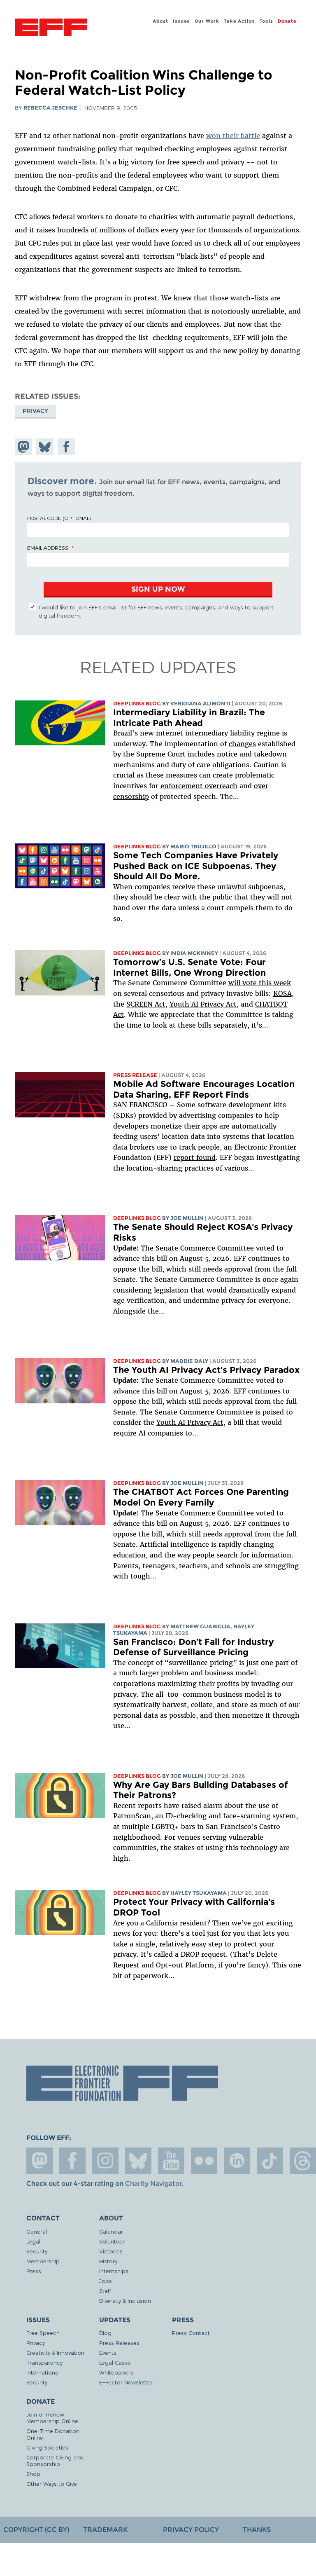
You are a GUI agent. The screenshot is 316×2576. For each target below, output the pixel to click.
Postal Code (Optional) (59, 518)
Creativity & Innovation (55, 2352)
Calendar (111, 2231)
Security (37, 2251)
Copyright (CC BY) (36, 2530)
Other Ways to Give (52, 2483)
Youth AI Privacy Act (190, 1422)
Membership (43, 2261)
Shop (33, 2474)
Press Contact (191, 2333)
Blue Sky (138, 2161)
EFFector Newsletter (126, 2382)
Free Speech (43, 2333)
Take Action (239, 21)
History (108, 2261)
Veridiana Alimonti (200, 704)
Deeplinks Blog (137, 704)
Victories (111, 2251)
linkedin (237, 2161)
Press (34, 2271)
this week (274, 983)
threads (303, 2161)
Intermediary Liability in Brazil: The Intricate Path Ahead (189, 718)
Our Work (207, 21)
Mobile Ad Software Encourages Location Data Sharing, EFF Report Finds (204, 1089)
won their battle (233, 136)
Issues (181, 21)
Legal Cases (115, 2362)
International (43, 2372)
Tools (266, 21)
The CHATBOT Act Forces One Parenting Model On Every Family (201, 1497)
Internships (114, 2271)
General (37, 2231)
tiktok (270, 2161)
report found (195, 1157)
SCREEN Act (146, 1004)
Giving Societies (47, 2447)
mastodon (39, 2161)
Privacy (35, 411)
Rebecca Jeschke (50, 108)
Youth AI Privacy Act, (204, 1004)
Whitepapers (116, 2372)
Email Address (48, 548)
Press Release (135, 1075)
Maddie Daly (189, 1361)
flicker (204, 2161)
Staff (105, 2291)
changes (242, 744)
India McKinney (194, 953)
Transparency (44, 2362)
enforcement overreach (199, 786)
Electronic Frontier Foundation (51, 28)
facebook (72, 2161)
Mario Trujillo (193, 847)
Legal (33, 2241)
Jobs (106, 2281)
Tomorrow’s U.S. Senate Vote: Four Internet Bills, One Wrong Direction (189, 967)
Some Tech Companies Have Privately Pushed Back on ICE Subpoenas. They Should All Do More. (196, 866)
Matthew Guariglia (200, 1626)
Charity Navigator (153, 2184)
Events (108, 2352)
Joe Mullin (187, 1218)
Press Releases (119, 2343)
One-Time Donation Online (53, 2434)
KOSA (282, 993)
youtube (171, 2161)
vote (250, 983)
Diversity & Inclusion (125, 2301)
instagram (105, 2161)
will (235, 983)
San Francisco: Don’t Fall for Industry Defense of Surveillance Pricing (193, 1647)
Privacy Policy (191, 2530)
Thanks (257, 2530)
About (160, 21)
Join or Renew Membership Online (52, 2418)
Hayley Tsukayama (199, 1893)
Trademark (105, 2530)
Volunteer (112, 2241)
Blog (105, 2333)
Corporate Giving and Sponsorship (55, 2460)
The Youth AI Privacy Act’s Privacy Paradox (206, 1370)
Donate (287, 21)
